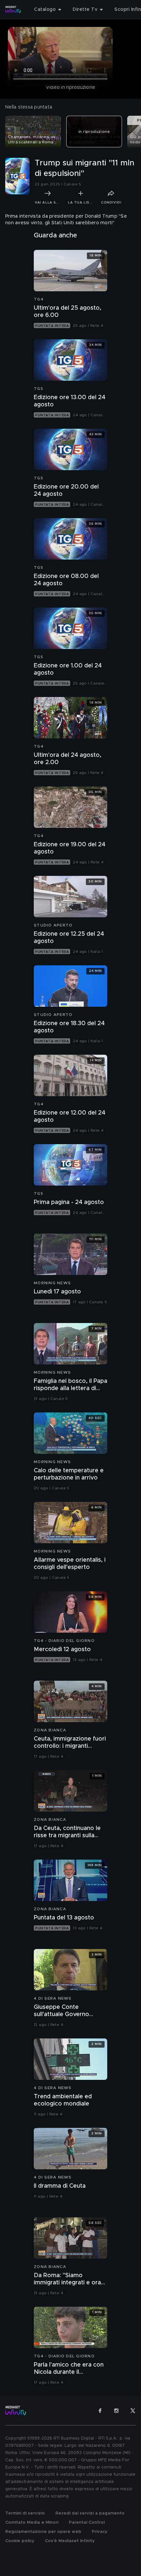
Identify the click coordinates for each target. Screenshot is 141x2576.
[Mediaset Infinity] (13, 10)
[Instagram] (116, 2411)
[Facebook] (100, 2411)
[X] (133, 2411)
